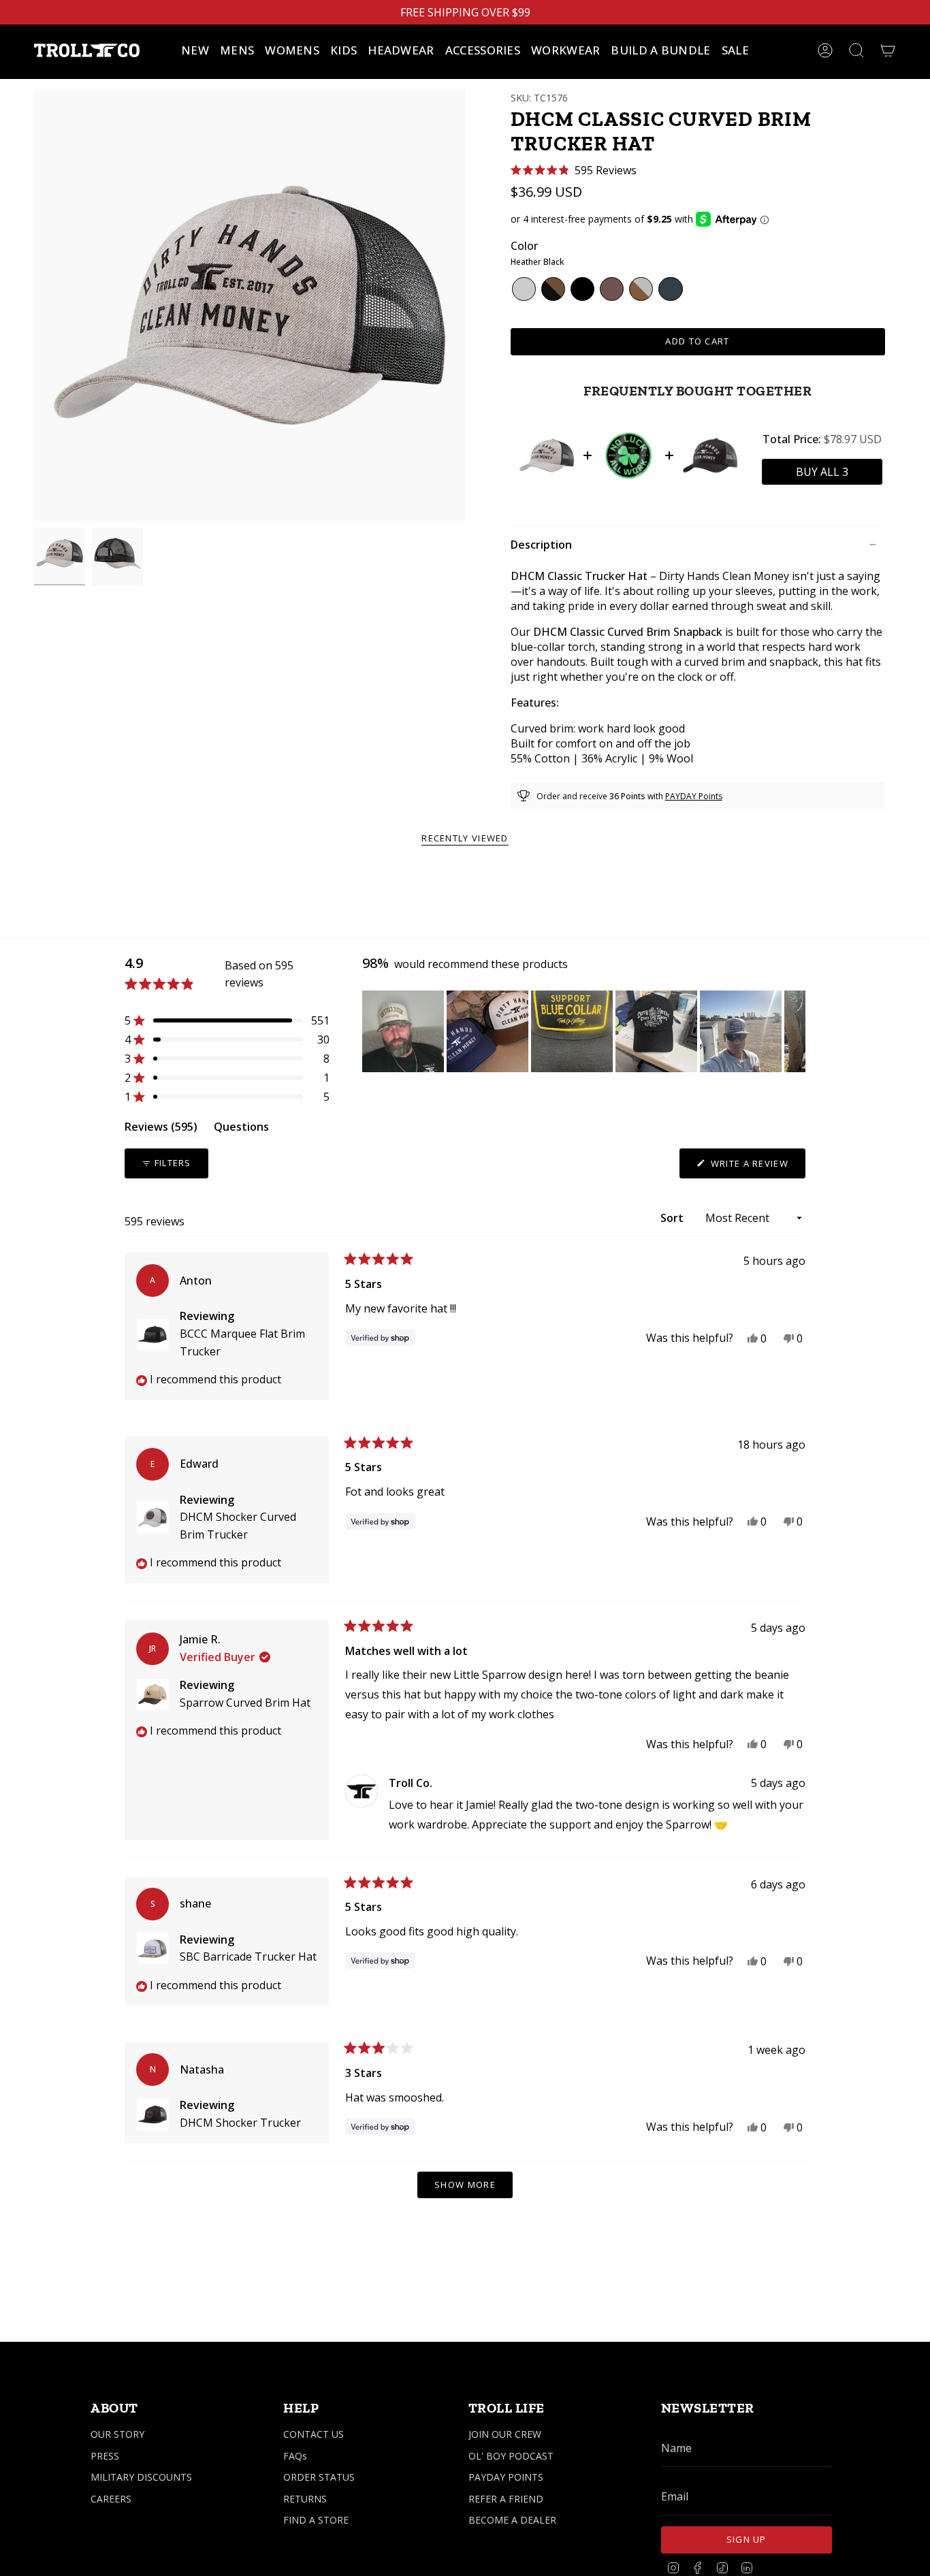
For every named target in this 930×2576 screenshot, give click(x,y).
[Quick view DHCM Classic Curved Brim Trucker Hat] (547, 455)
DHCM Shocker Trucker (240, 2123)
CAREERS (111, 2499)
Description (541, 545)
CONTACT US (314, 2434)
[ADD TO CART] (822, 472)
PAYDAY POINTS (506, 2477)
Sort (673, 1218)
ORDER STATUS (319, 2477)
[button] (237, 50)
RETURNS (305, 2499)
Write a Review (757, 1168)
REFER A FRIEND (506, 2499)
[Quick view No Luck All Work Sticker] (628, 455)
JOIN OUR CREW (505, 2434)
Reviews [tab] (161, 1129)
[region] (584, 1031)
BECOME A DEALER (512, 2520)
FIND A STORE (316, 2520)
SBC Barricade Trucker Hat (248, 1957)
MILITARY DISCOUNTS (141, 2477)
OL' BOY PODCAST (511, 2456)
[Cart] (888, 50)
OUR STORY (117, 2434)
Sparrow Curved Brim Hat (245, 1703)
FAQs (295, 2456)
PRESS (105, 2456)
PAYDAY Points (694, 796)
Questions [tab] (241, 1129)
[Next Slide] (795, 1031)
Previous (34, 306)
